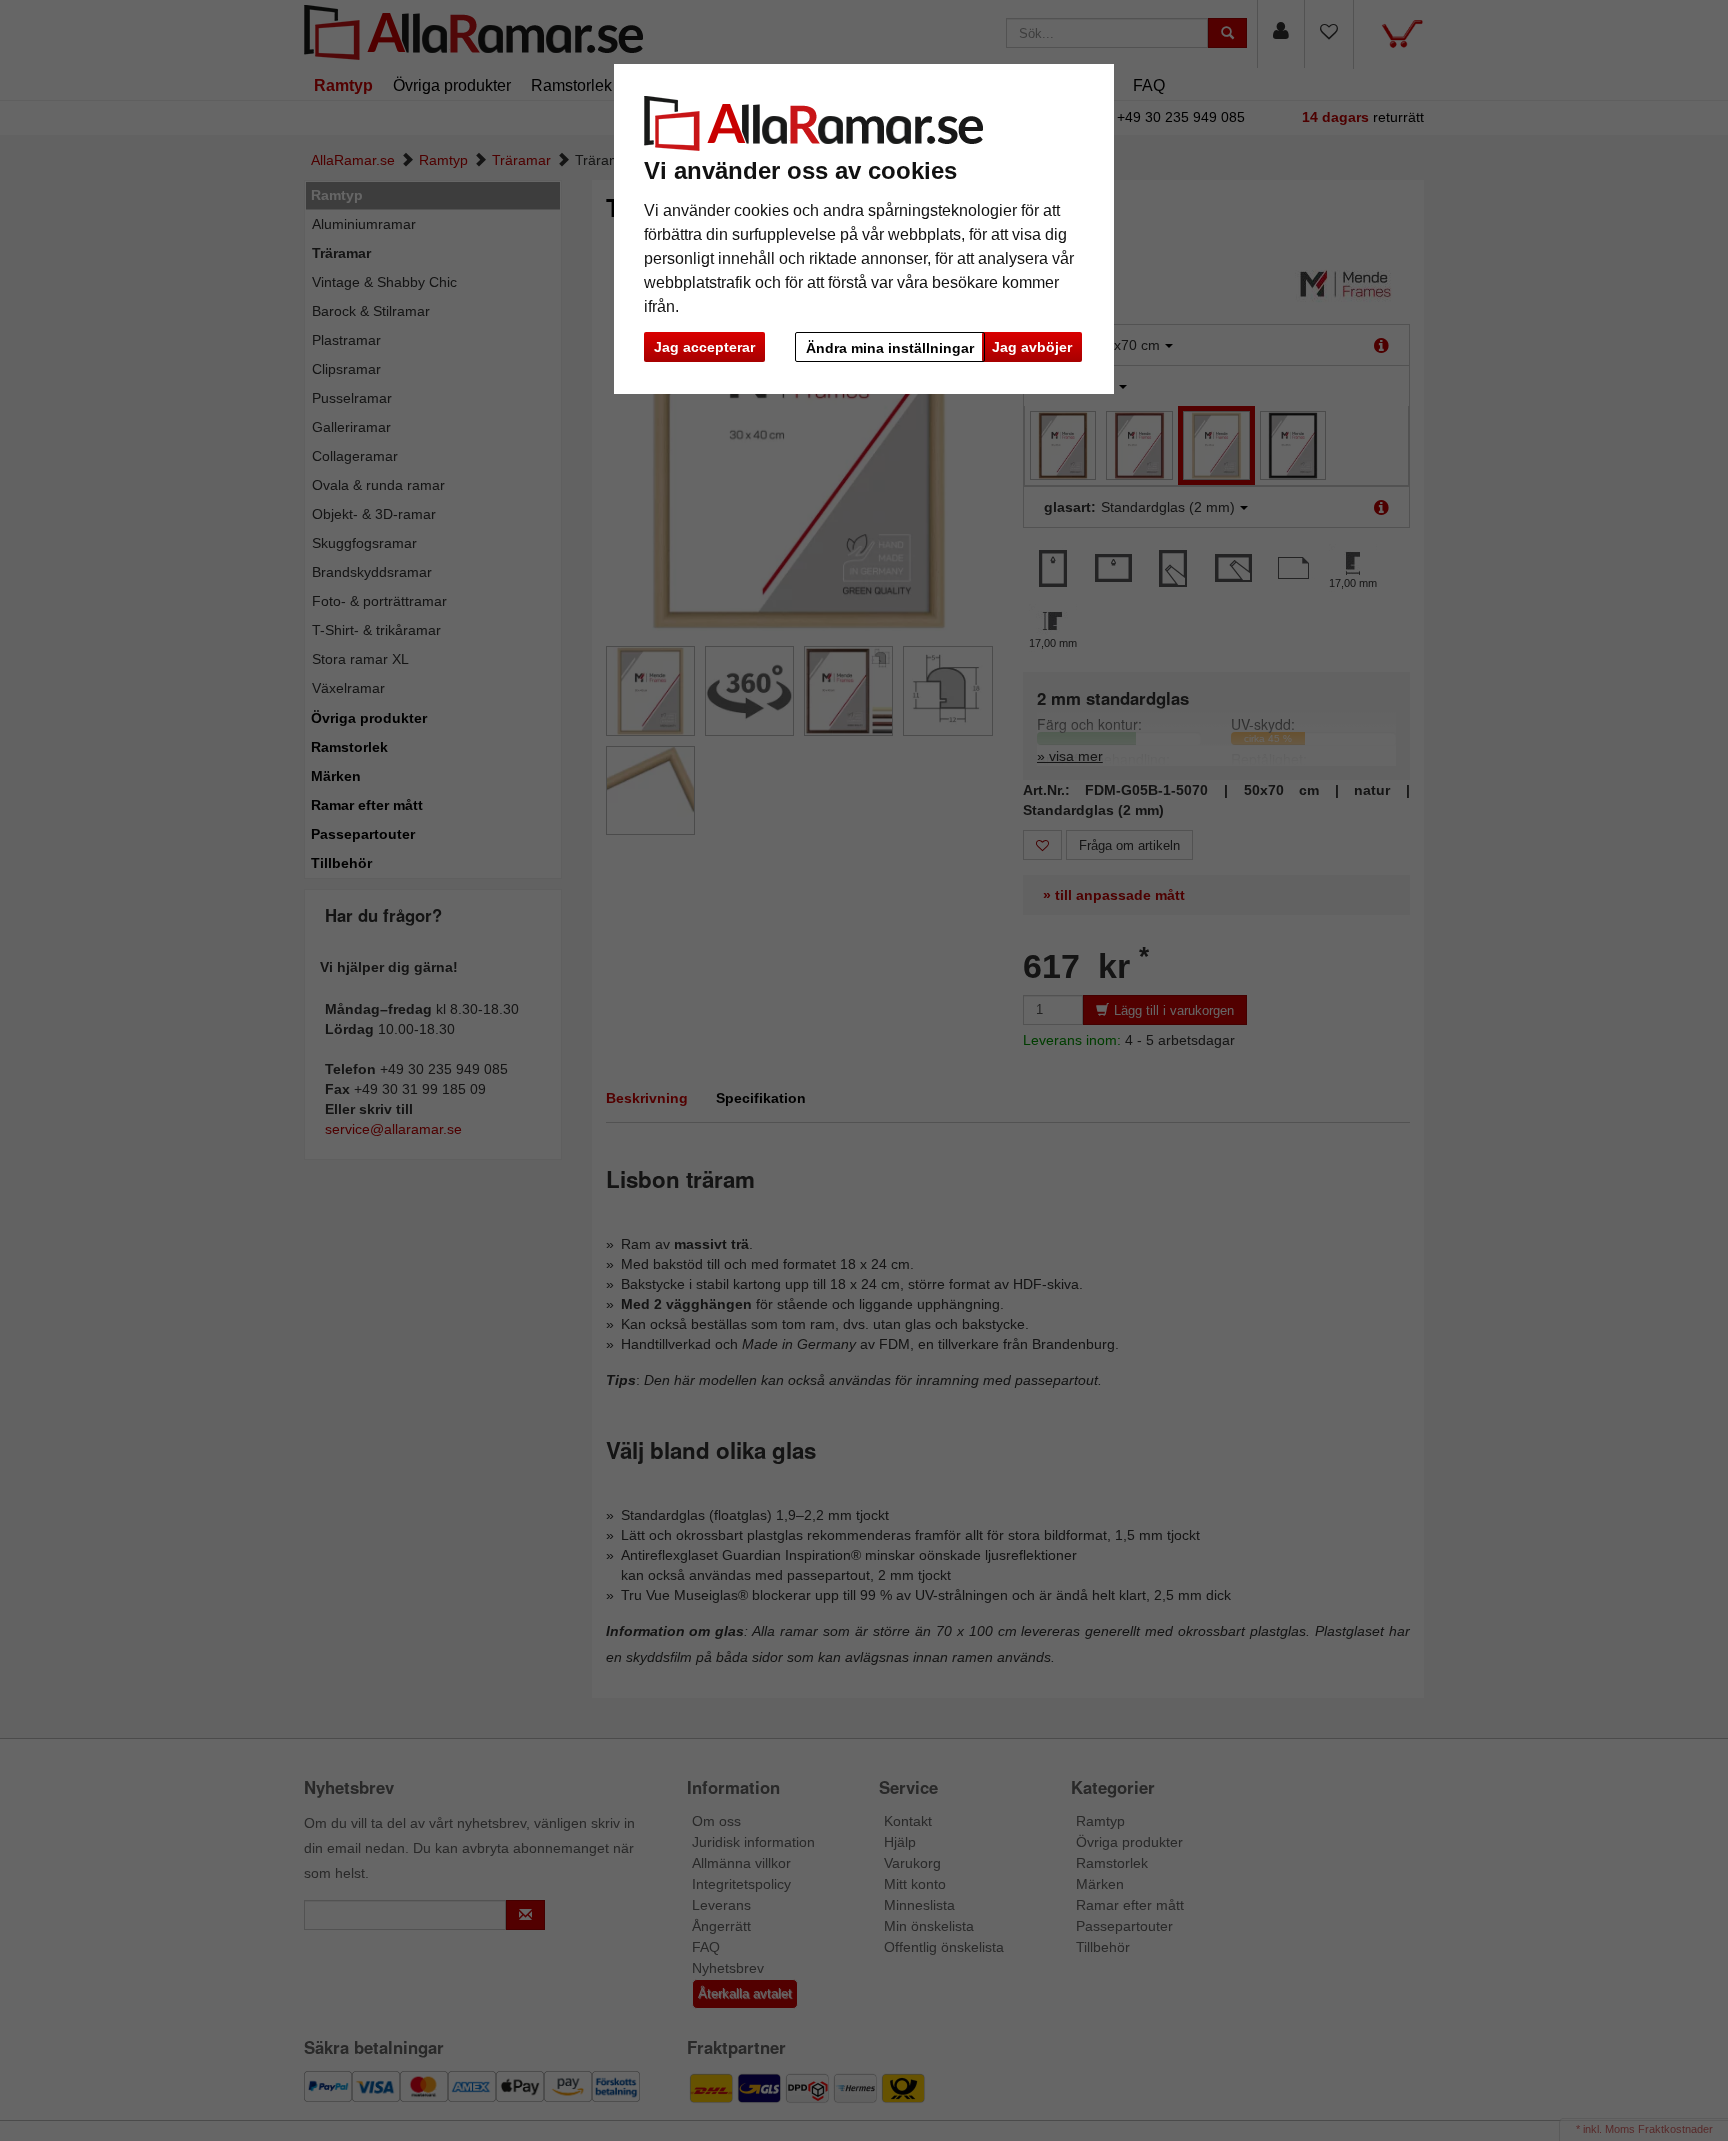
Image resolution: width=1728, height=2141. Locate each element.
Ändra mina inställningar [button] (890, 348)
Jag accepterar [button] (704, 347)
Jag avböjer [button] (1032, 347)
